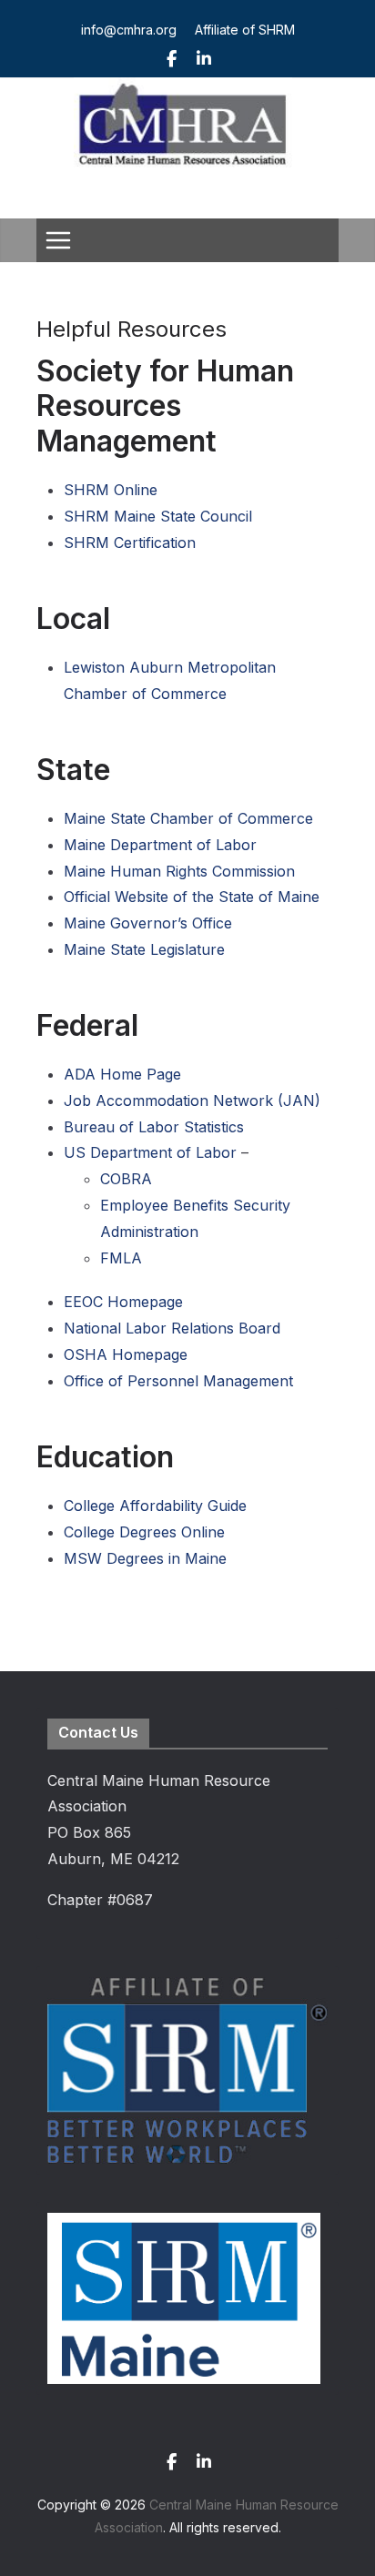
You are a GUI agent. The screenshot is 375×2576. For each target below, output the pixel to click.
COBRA (126, 1179)
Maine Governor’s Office (148, 923)
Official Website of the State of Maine (192, 897)
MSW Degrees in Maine (145, 1558)
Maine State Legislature (144, 949)
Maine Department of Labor (160, 845)
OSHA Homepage (126, 1354)
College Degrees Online (144, 1532)
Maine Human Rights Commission (179, 871)
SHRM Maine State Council (158, 516)
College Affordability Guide (155, 1506)
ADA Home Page (122, 1074)
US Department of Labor (150, 1152)
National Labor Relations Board (172, 1328)
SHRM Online (111, 490)
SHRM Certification (130, 543)
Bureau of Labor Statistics (154, 1127)
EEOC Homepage (123, 1302)
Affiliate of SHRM (245, 30)
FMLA (121, 1258)
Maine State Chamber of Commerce (188, 818)
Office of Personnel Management (178, 1381)
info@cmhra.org (129, 30)
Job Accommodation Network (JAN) (192, 1100)
